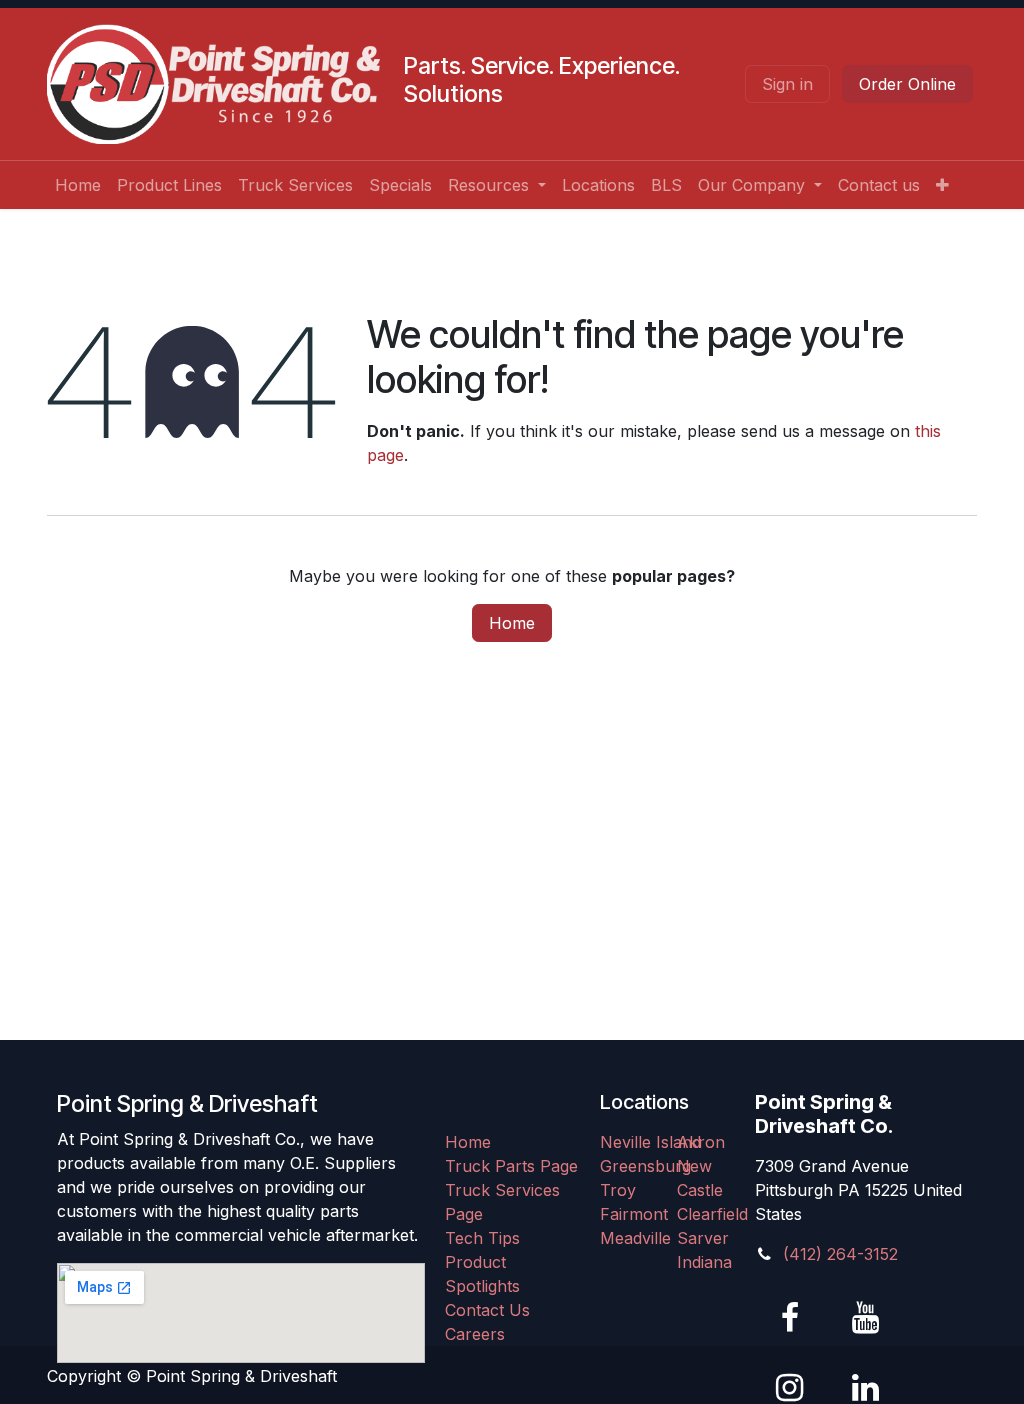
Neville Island (650, 1142)
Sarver (703, 1238)
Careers (475, 1334)
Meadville (635, 1238)
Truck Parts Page (511, 1166)
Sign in (787, 84)
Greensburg (645, 1166)
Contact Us (487, 1310)
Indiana (704, 1262)
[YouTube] (865, 1318)
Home (512, 623)
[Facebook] (790, 1318)
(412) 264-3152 (840, 1254)
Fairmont (634, 1214)
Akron (701, 1142)
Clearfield (712, 1214)
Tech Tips (482, 1238)
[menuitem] (78, 185)
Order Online (907, 84)
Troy (618, 1190)
